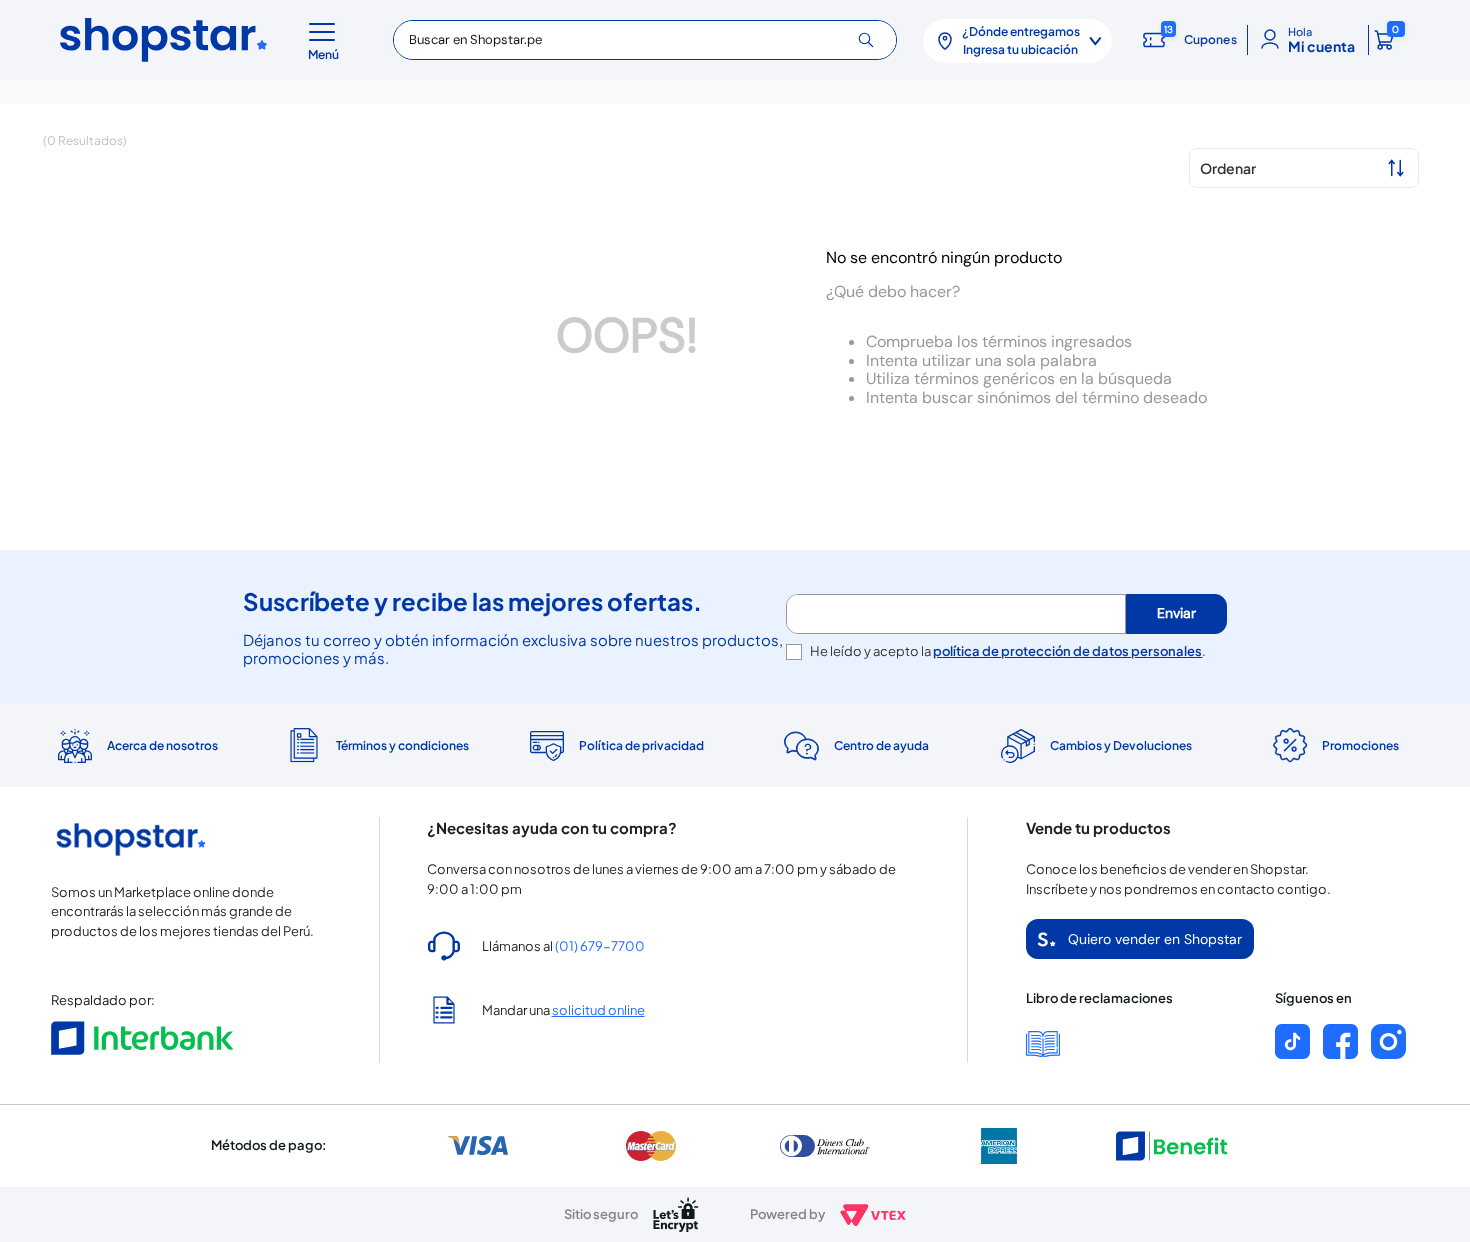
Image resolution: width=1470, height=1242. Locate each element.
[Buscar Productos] (873, 40)
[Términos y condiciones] (376, 745)
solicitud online (598, 1010)
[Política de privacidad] (615, 746)
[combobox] (644, 40)
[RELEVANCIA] (1304, 168)
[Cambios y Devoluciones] (1095, 746)
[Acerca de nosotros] (136, 746)
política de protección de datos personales (1067, 651)
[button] (327, 40)
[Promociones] (1334, 746)
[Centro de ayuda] (855, 745)
